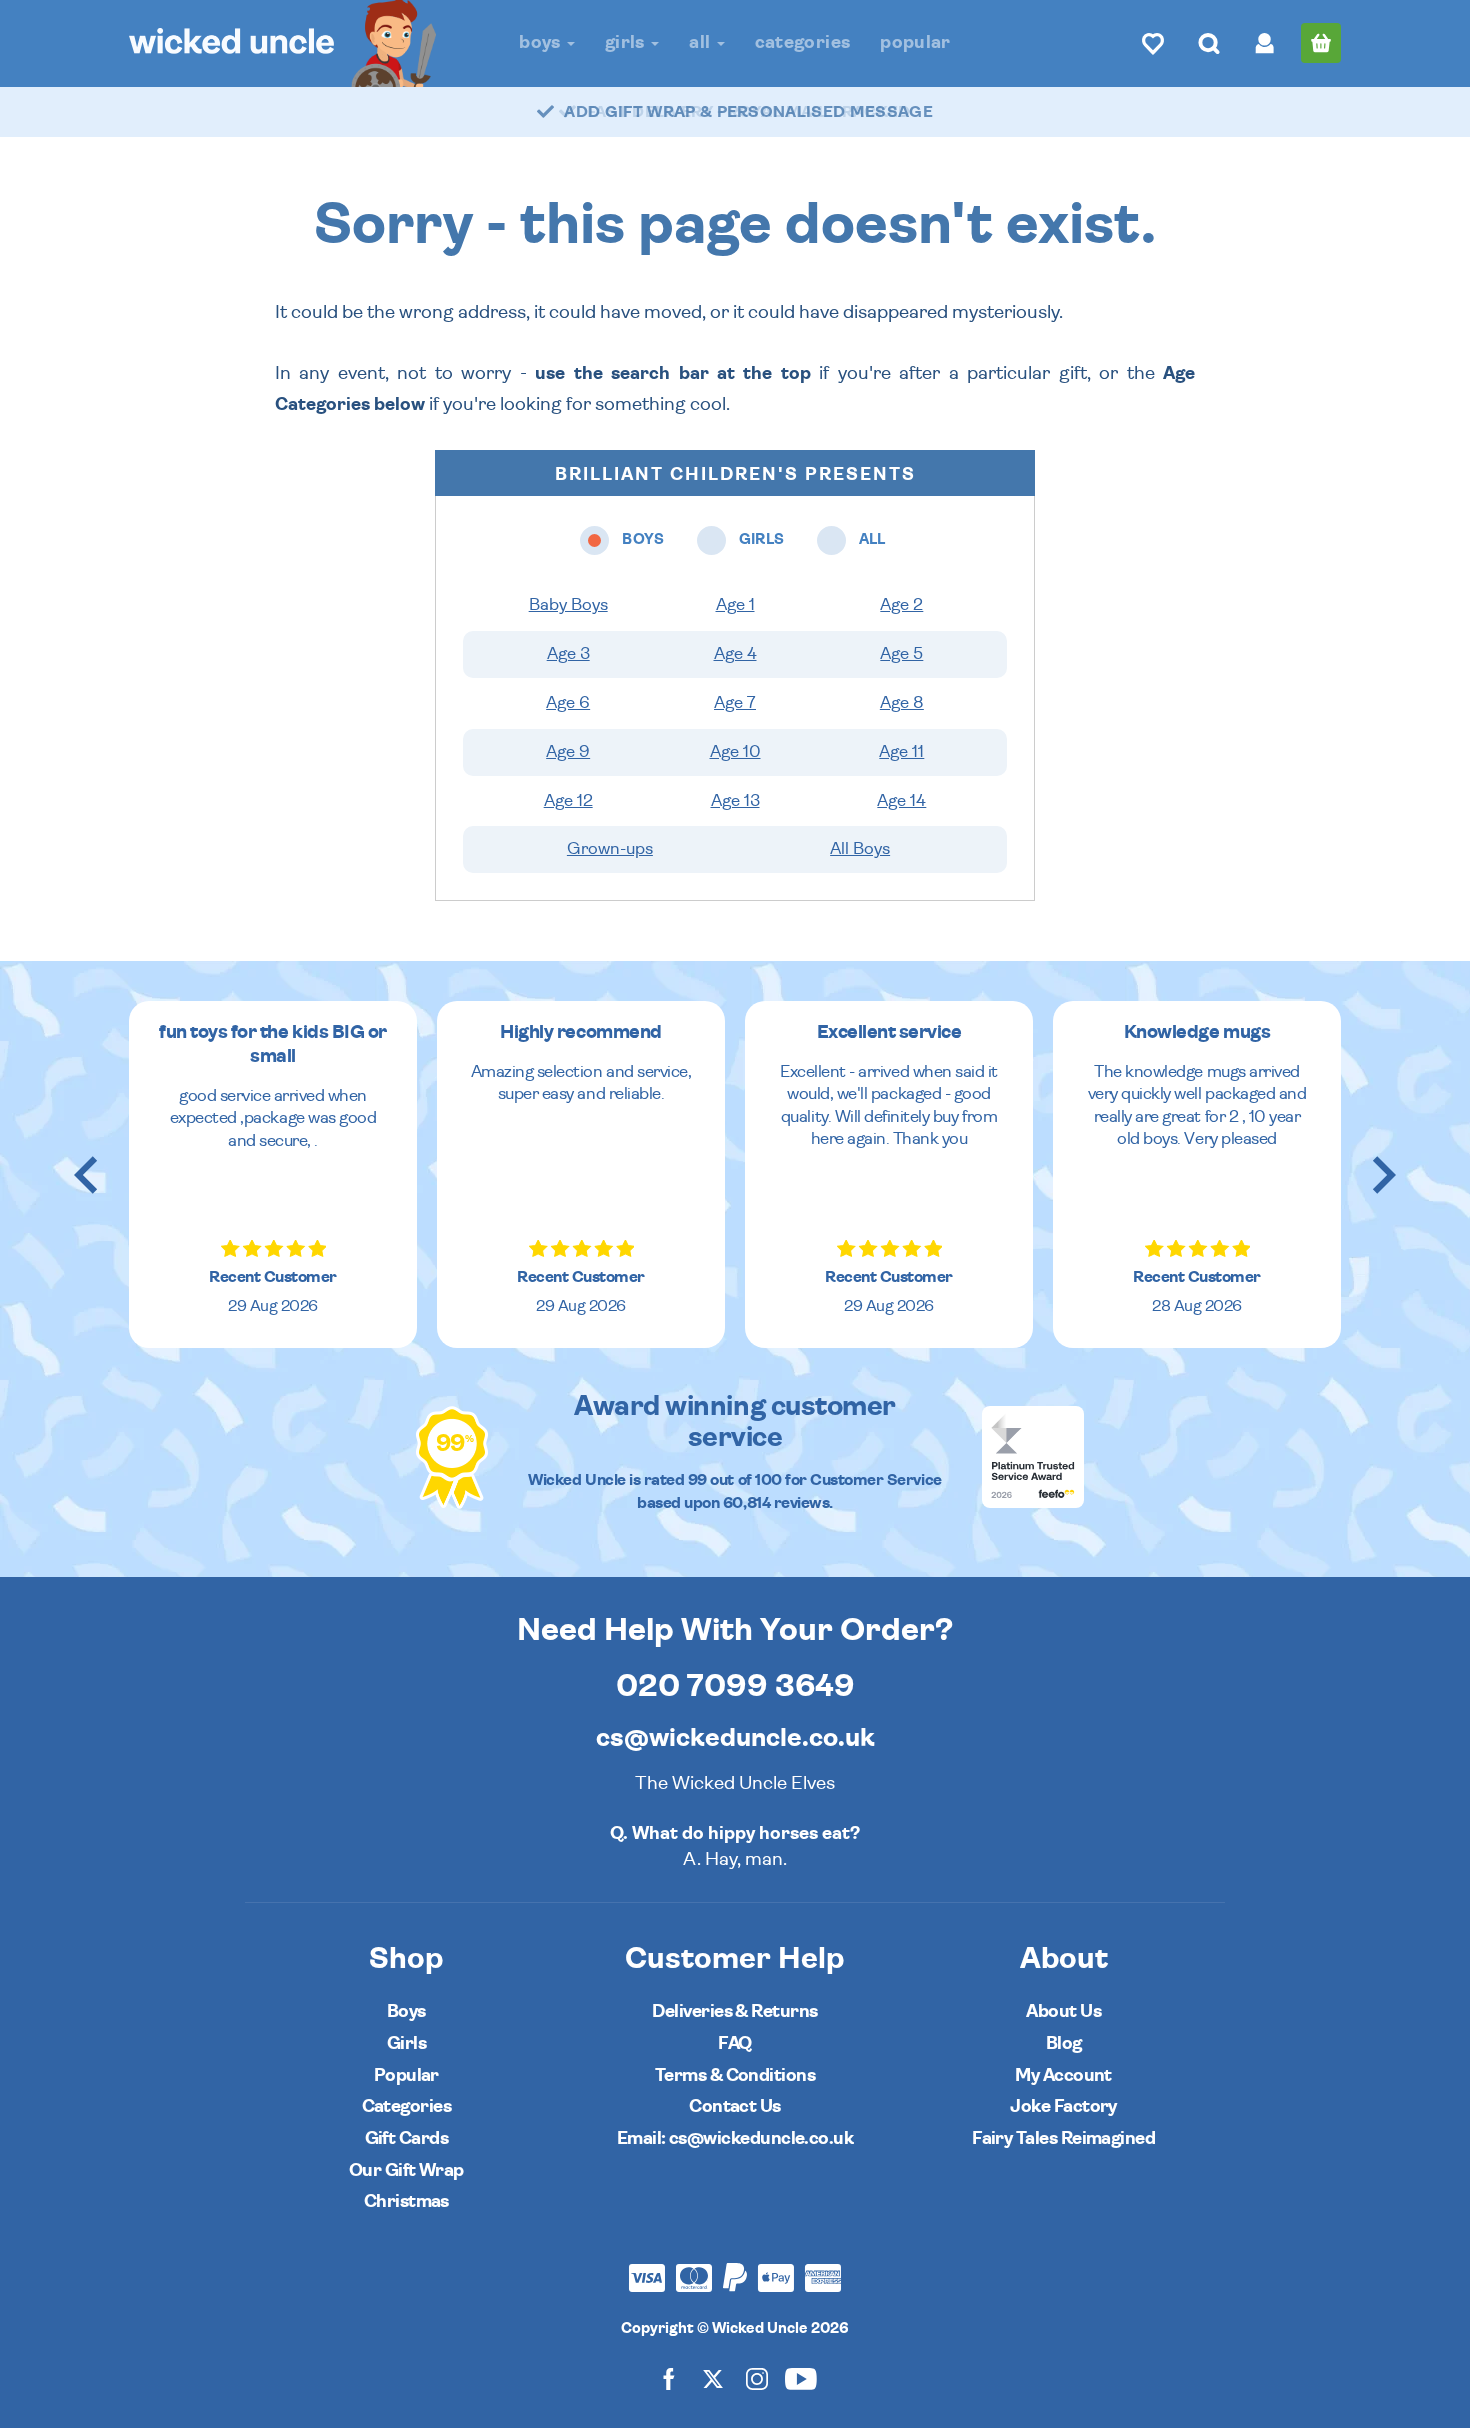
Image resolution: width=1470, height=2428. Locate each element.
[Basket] (1321, 43)
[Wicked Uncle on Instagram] (757, 2378)
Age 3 (568, 654)
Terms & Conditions (735, 2075)
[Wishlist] (1153, 43)
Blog (1064, 2043)
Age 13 (735, 801)
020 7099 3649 (735, 1686)
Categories (803, 42)
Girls (627, 42)
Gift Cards (407, 2138)
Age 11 (901, 752)
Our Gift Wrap (406, 2170)
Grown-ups (610, 849)
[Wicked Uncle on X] (713, 2378)
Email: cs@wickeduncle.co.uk (735, 2138)
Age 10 (735, 752)
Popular (915, 42)
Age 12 (568, 801)
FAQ (734, 2043)
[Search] (1209, 43)
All (701, 42)
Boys (542, 42)
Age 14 (901, 801)
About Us (1063, 2011)
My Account (1063, 2075)
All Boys (860, 849)
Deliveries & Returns (734, 2011)
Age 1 (735, 605)
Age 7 (735, 703)
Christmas (406, 2201)
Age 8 (902, 703)
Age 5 (901, 654)
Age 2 (901, 605)
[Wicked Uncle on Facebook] (669, 2378)
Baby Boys (568, 605)
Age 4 (735, 654)
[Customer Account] (1265, 43)
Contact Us (735, 2106)
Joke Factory (1063, 2106)
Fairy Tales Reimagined (1063, 2138)
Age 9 (568, 752)
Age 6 (568, 703)
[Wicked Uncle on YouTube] (801, 2378)
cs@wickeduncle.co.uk (735, 1738)
